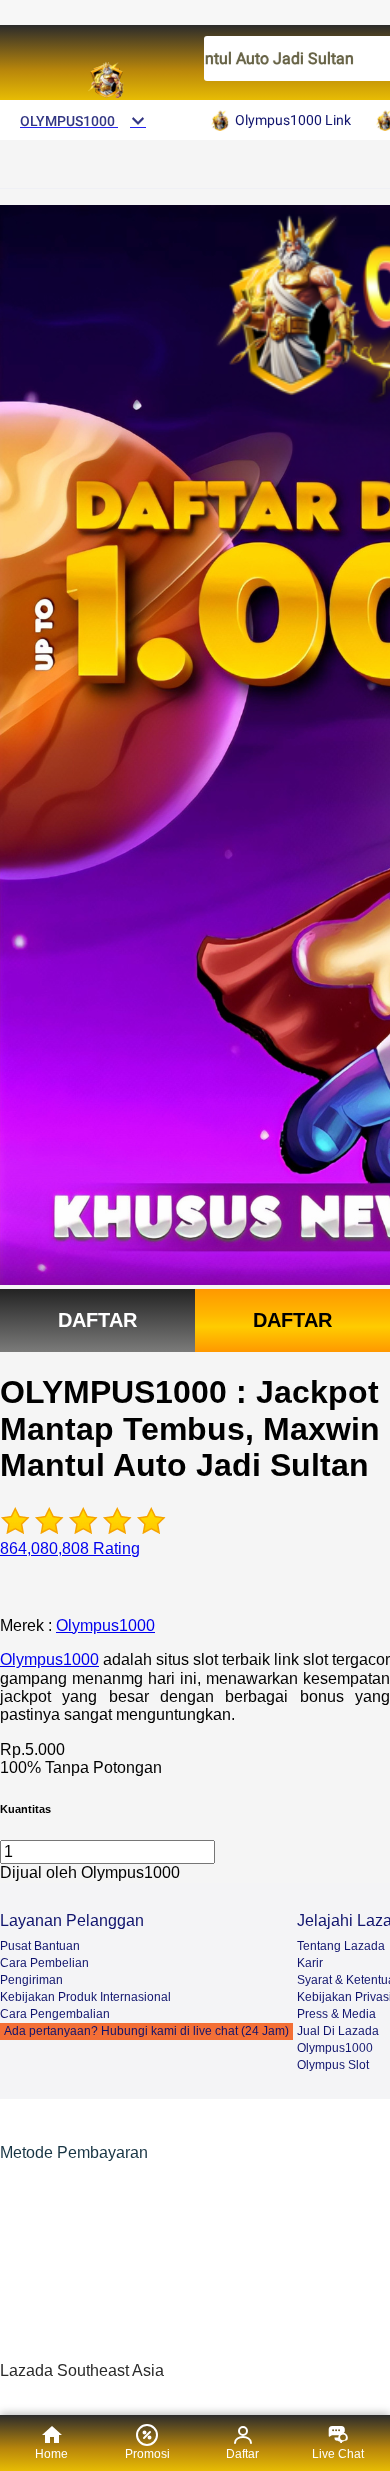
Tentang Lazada (341, 1946)
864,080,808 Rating (70, 1548)
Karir (310, 1963)
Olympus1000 (105, 1625)
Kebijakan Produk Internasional (85, 1997)
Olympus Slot (333, 2065)
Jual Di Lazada (338, 2031)
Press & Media (336, 2014)
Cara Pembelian (44, 1963)
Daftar (97, 1320)
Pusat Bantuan (40, 1946)
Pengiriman (31, 1980)
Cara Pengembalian (55, 2014)
